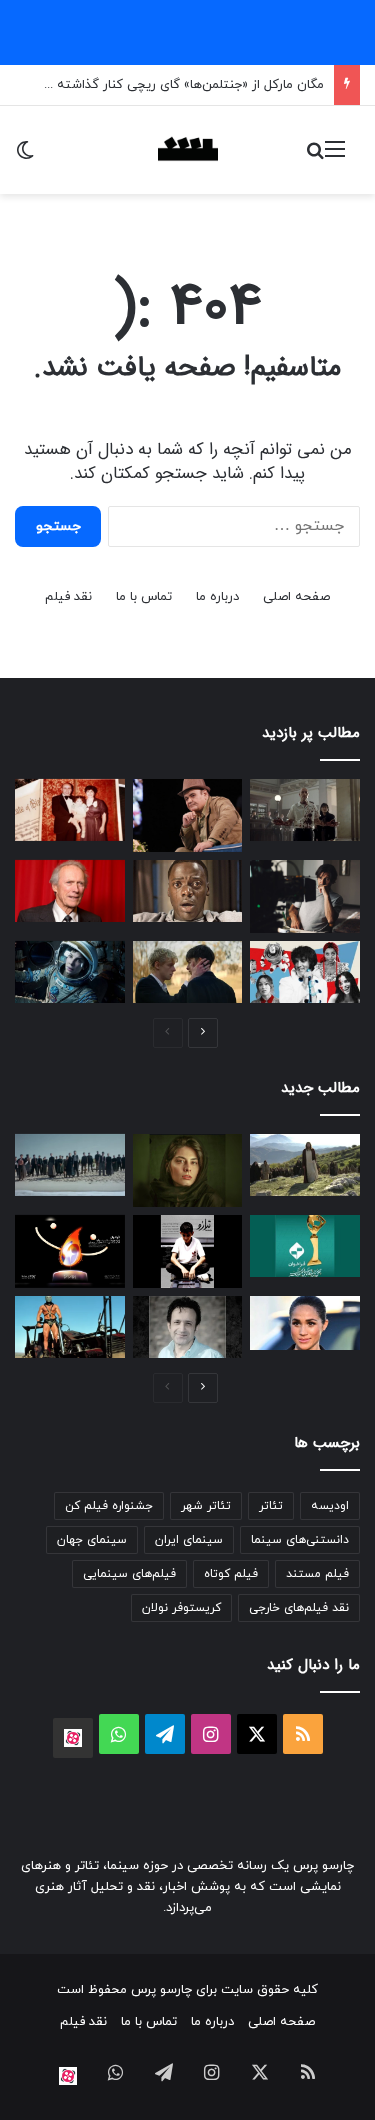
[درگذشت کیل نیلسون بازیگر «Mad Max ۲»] (70, 1327)
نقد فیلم (68, 597)
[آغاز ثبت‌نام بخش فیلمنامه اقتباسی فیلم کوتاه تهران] (305, 1246)
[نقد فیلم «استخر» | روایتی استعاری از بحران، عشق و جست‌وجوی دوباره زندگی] (305, 896)
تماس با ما (144, 597)
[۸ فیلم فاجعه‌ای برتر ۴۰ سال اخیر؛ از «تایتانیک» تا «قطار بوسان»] (70, 972)
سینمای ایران (189, 1540)
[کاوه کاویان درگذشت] (188, 1327)
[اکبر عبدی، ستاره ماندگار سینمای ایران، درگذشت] (188, 815)
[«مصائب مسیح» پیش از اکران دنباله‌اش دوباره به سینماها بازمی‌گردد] (305, 1165)
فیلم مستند (317, 1574)
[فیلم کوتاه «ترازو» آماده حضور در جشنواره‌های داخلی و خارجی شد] (188, 1251)
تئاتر (271, 1506)
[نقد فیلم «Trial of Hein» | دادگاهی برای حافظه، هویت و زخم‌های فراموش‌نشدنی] (70, 1165)
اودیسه (330, 1506)
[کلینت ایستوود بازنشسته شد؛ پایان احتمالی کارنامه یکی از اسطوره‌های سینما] (70, 891)
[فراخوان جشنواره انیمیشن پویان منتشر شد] (70, 1251)
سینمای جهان (92, 1540)
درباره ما (217, 597)
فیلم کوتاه (231, 1574)
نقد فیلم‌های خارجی (299, 1608)
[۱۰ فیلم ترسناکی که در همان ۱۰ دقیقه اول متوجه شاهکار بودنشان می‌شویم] (188, 891)
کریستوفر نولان (181, 1608)
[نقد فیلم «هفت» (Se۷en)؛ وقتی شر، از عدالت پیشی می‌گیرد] (305, 810)
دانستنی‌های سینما (300, 1540)
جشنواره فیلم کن (109, 1506)
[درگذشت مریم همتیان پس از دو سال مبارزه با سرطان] (188, 1170)
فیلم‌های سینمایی (129, 1574)
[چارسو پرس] (188, 150)
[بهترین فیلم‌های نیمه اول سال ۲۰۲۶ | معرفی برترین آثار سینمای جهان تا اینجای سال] (305, 972)
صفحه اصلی (296, 597)
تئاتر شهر (206, 1506)
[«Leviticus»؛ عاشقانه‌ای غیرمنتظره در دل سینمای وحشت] (188, 972)
